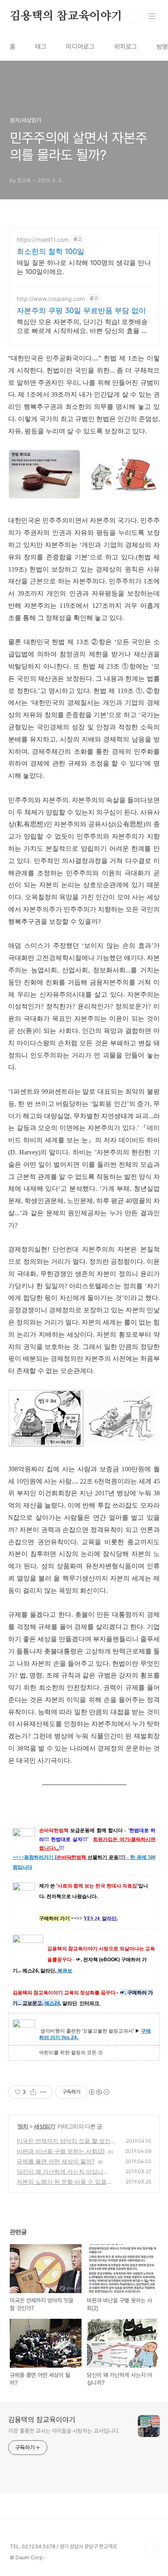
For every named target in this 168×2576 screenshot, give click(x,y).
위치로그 (126, 47)
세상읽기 (44, 2126)
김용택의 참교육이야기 (66, 16)
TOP (152, 2550)
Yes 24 (69, 2037)
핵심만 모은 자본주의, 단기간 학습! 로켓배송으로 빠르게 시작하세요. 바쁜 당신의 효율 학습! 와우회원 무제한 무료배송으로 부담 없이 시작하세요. (82, 326)
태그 (41, 47)
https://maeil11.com (43, 239)
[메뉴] (152, 16)
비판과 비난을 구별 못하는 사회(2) (61, 2151)
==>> (18, 1857)
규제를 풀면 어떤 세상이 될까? (56, 2161)
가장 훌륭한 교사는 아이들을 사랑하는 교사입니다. (64, 2431)
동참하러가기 (39, 1857)
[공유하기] (33, 2092)
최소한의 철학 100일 (51, 251)
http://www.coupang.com (51, 299)
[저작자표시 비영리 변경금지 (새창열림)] (99, 2092)
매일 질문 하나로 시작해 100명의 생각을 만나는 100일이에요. (84, 267)
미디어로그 (80, 47)
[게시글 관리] (43, 2092)
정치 (23, 2126)
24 (57, 2003)
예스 (49, 2003)
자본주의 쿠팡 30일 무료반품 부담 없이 (81, 310)
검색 (134, 16)
